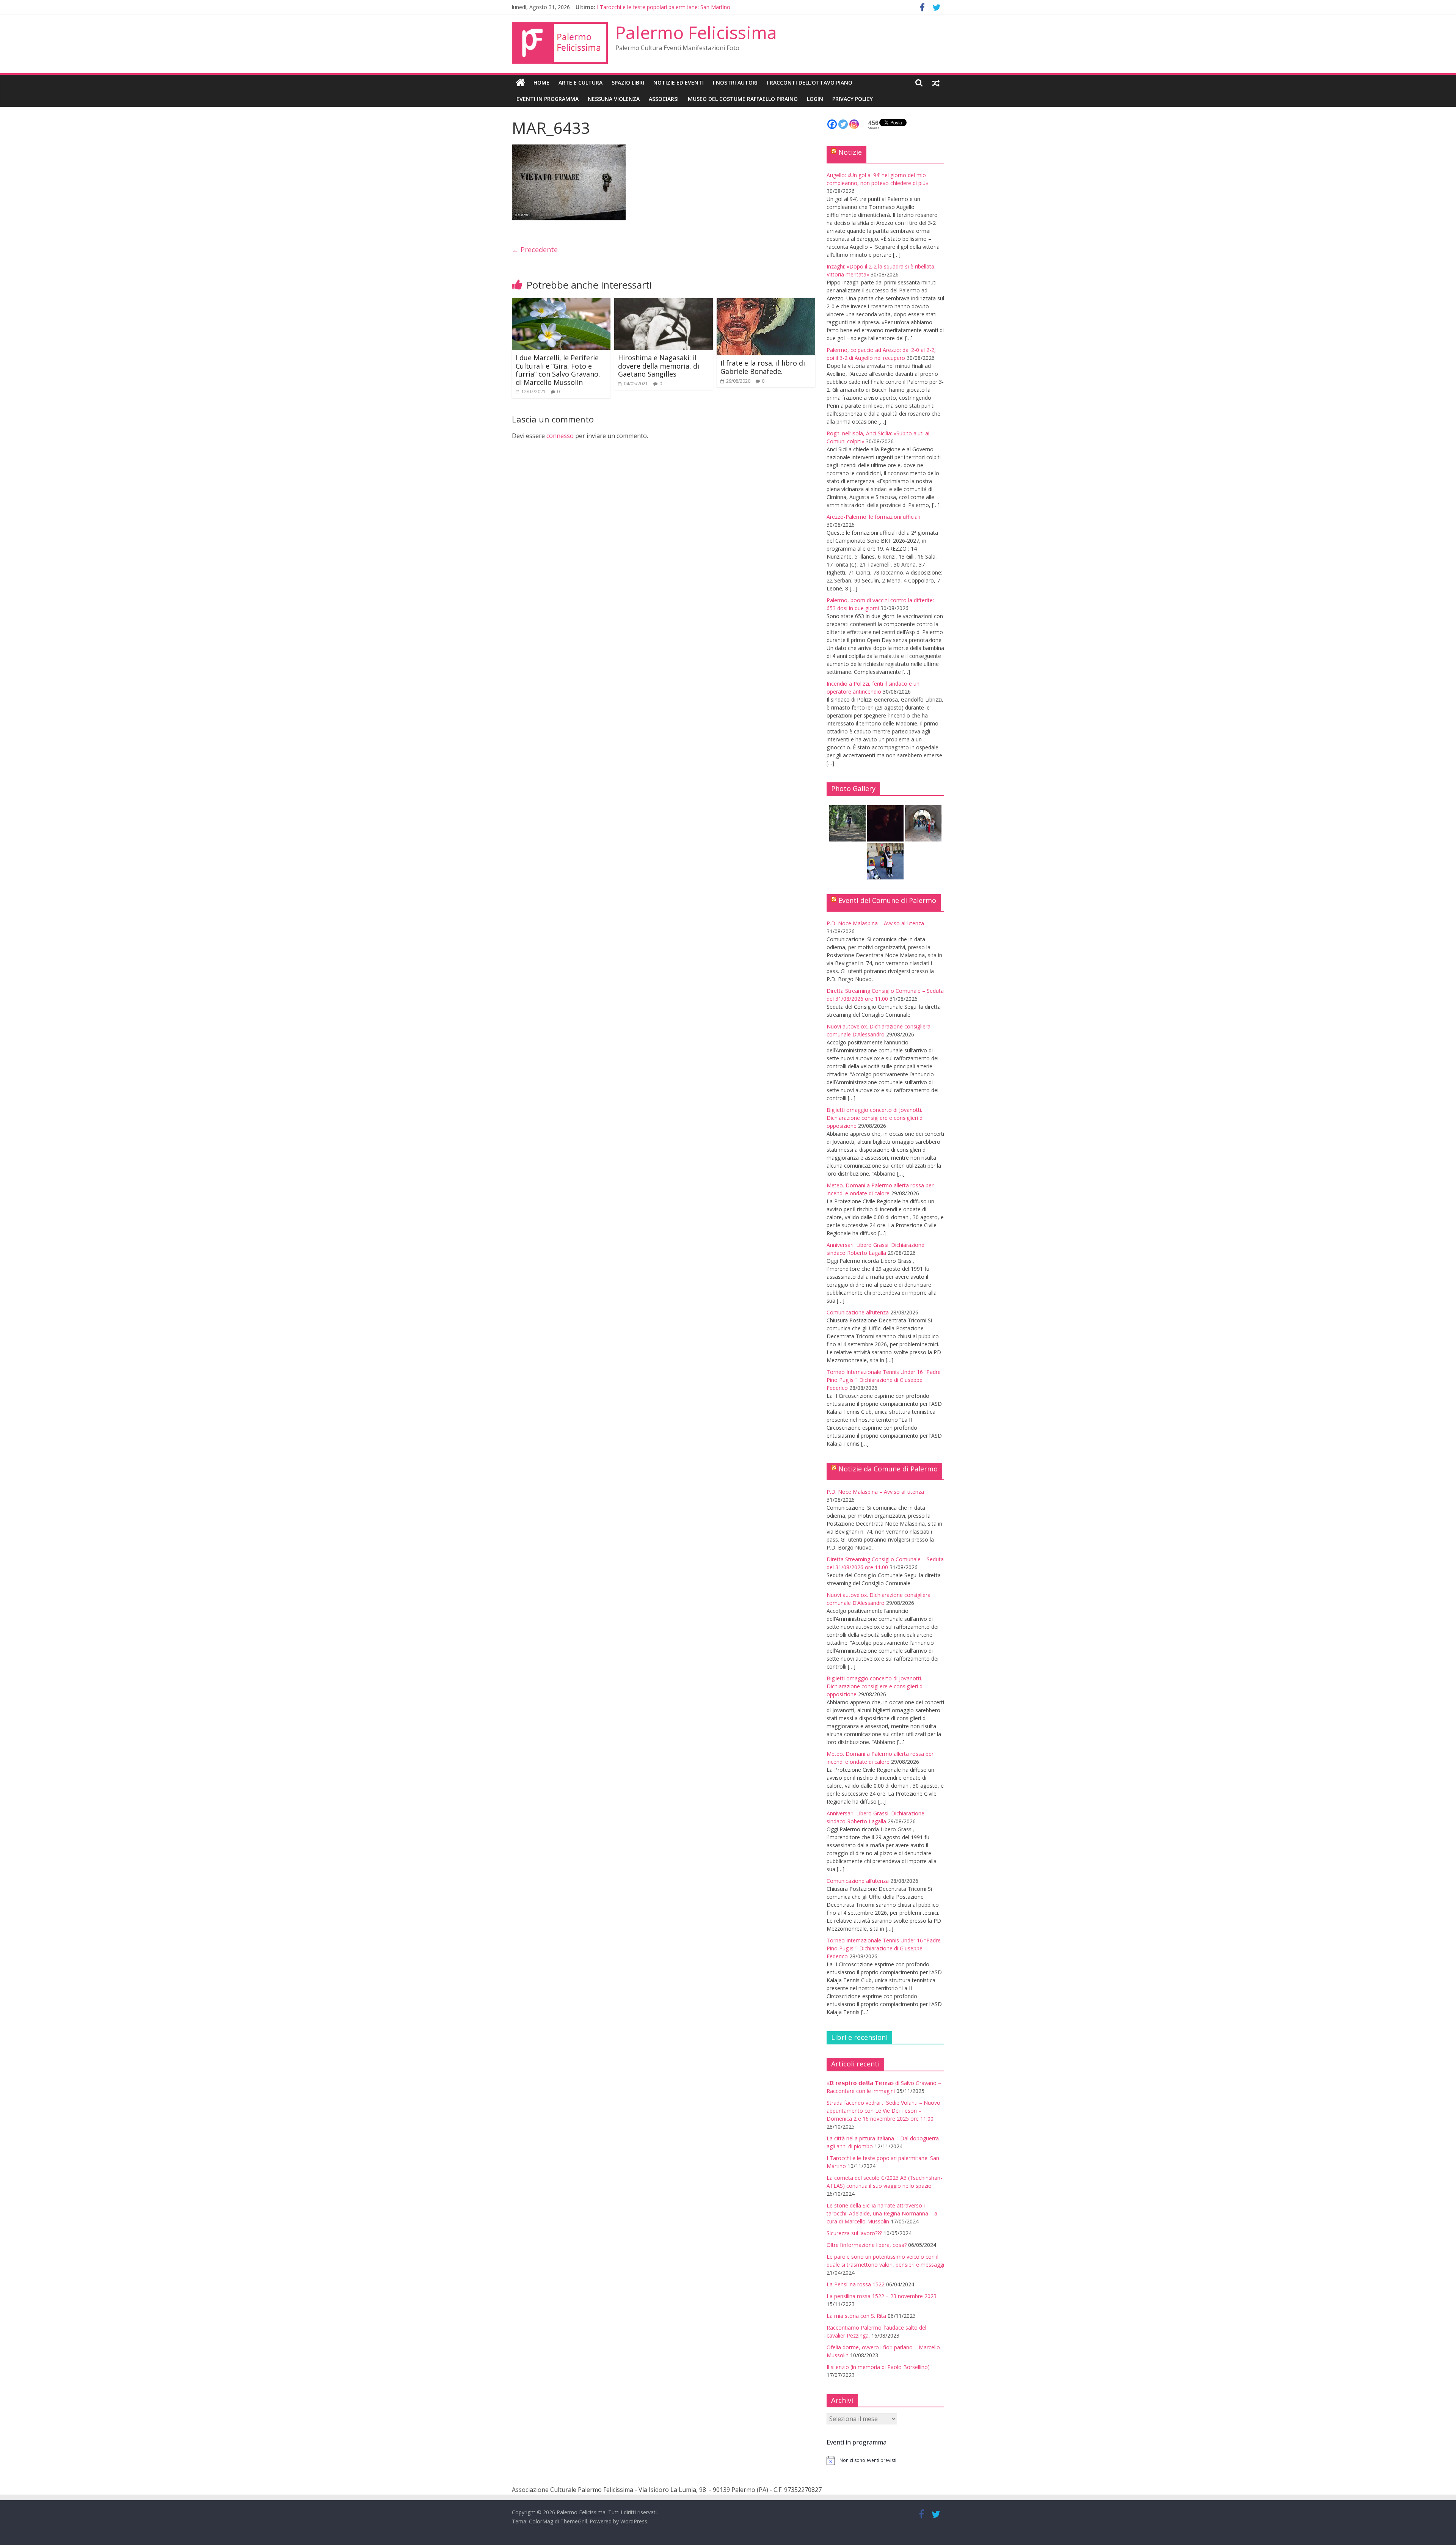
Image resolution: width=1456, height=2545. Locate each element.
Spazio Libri (628, 82)
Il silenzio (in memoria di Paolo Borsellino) (878, 2367)
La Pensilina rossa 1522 (856, 2284)
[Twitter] (843, 124)
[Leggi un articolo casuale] (936, 83)
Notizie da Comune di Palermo (888, 1469)
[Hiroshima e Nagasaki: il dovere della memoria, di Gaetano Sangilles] (664, 303)
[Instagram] (854, 124)
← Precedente (535, 250)
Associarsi (664, 99)
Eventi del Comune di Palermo (887, 900)
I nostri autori (735, 82)
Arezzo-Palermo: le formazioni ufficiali (873, 517)
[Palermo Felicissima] (520, 83)
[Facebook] (832, 124)
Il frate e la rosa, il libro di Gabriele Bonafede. (763, 367)
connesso (560, 436)
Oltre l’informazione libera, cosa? (867, 2245)
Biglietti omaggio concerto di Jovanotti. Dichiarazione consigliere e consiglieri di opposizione (875, 1118)
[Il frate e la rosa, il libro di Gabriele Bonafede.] (766, 303)
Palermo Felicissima (696, 32)
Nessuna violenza (614, 99)
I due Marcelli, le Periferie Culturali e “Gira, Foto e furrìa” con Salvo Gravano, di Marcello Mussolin (558, 370)
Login (815, 99)
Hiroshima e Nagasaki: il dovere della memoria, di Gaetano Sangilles (659, 366)
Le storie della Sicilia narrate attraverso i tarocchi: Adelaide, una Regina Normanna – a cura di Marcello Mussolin (882, 2213)
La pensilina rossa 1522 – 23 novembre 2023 (882, 2296)
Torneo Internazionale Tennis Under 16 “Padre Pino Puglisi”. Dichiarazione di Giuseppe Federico (884, 1380)
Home (541, 82)
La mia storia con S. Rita (856, 2316)
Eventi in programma (548, 99)
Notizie (850, 152)
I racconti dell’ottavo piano (810, 82)
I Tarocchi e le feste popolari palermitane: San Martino (664, 7)
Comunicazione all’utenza (858, 1312)
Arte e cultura (581, 82)
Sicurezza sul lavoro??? (854, 2233)
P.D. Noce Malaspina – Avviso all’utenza (875, 923)
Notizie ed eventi (679, 82)
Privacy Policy (853, 99)
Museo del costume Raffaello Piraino (743, 99)
